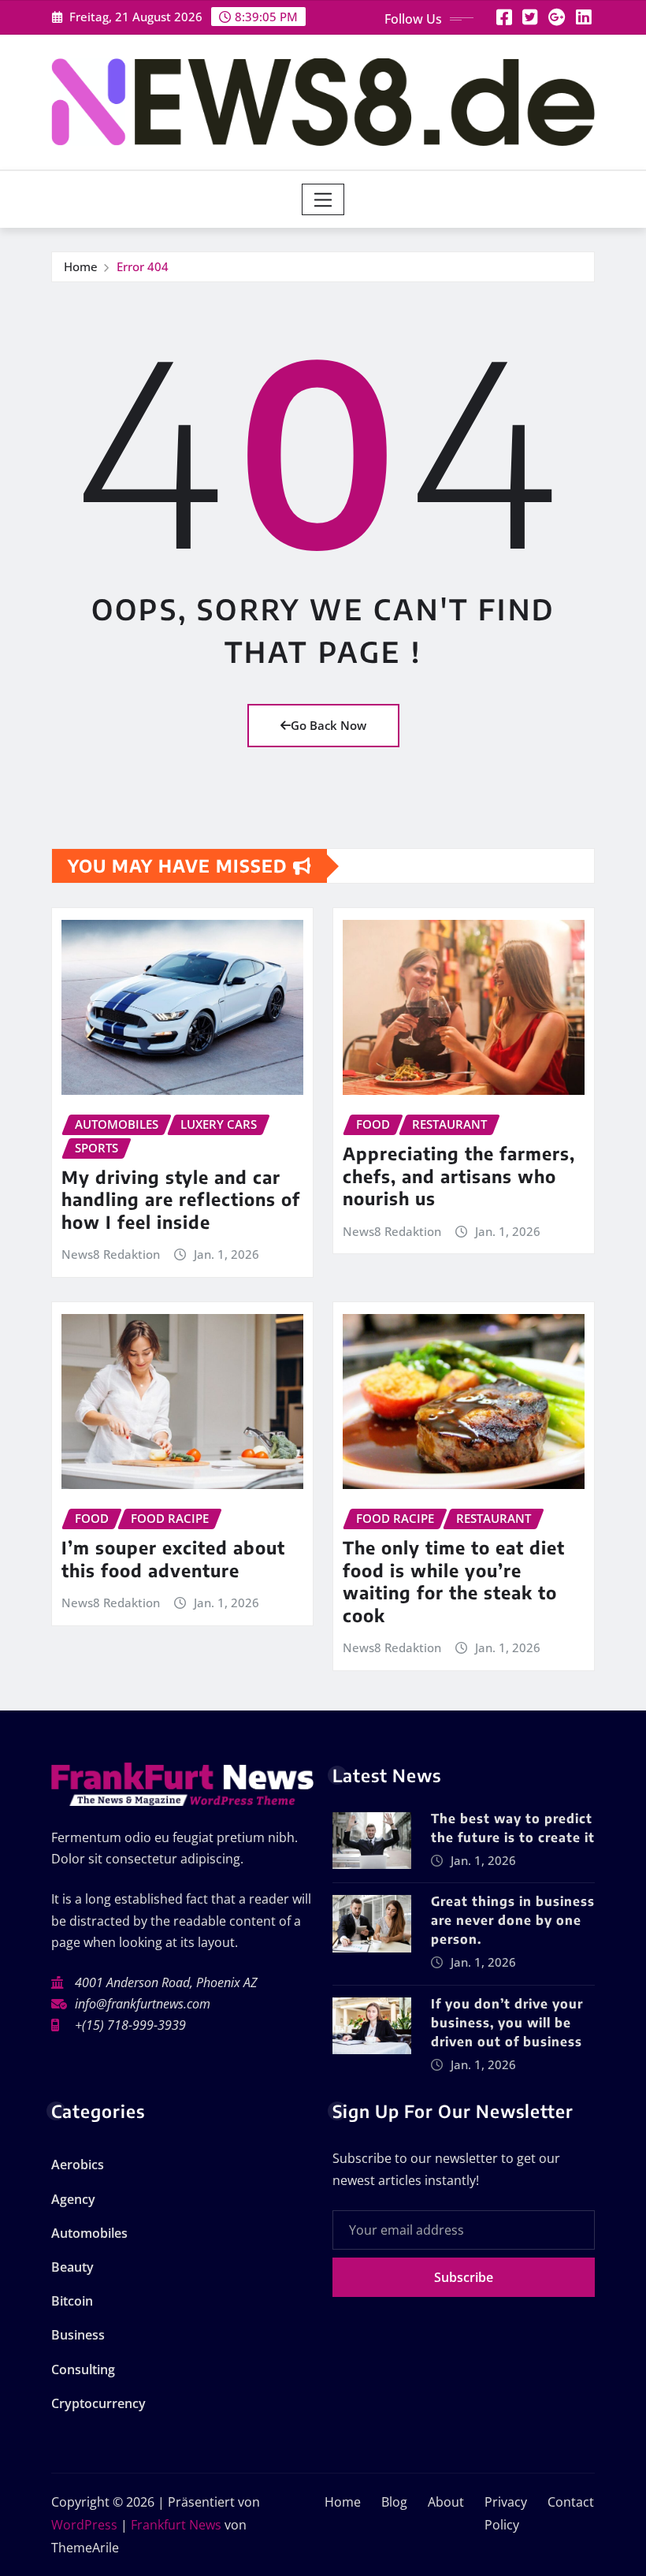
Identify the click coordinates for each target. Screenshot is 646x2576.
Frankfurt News (176, 2525)
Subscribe (464, 2277)
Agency (73, 2199)
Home (81, 266)
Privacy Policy (506, 2513)
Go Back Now (329, 725)
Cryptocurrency (98, 2403)
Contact (571, 2502)
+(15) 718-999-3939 (130, 2025)
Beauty (72, 2267)
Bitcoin (72, 2301)
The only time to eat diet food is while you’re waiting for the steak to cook (454, 1581)
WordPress (84, 2525)
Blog (394, 2502)
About (446, 2502)
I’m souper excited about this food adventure (173, 1559)
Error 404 (143, 266)
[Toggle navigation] (323, 199)
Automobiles (89, 2233)
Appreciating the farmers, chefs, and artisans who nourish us (459, 1176)
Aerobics (78, 2165)
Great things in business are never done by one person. (513, 1920)
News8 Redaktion (111, 1254)
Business (78, 2335)
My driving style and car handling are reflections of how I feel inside (181, 1199)
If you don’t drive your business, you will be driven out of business (507, 2023)
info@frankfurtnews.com (143, 2004)
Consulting (83, 2369)
